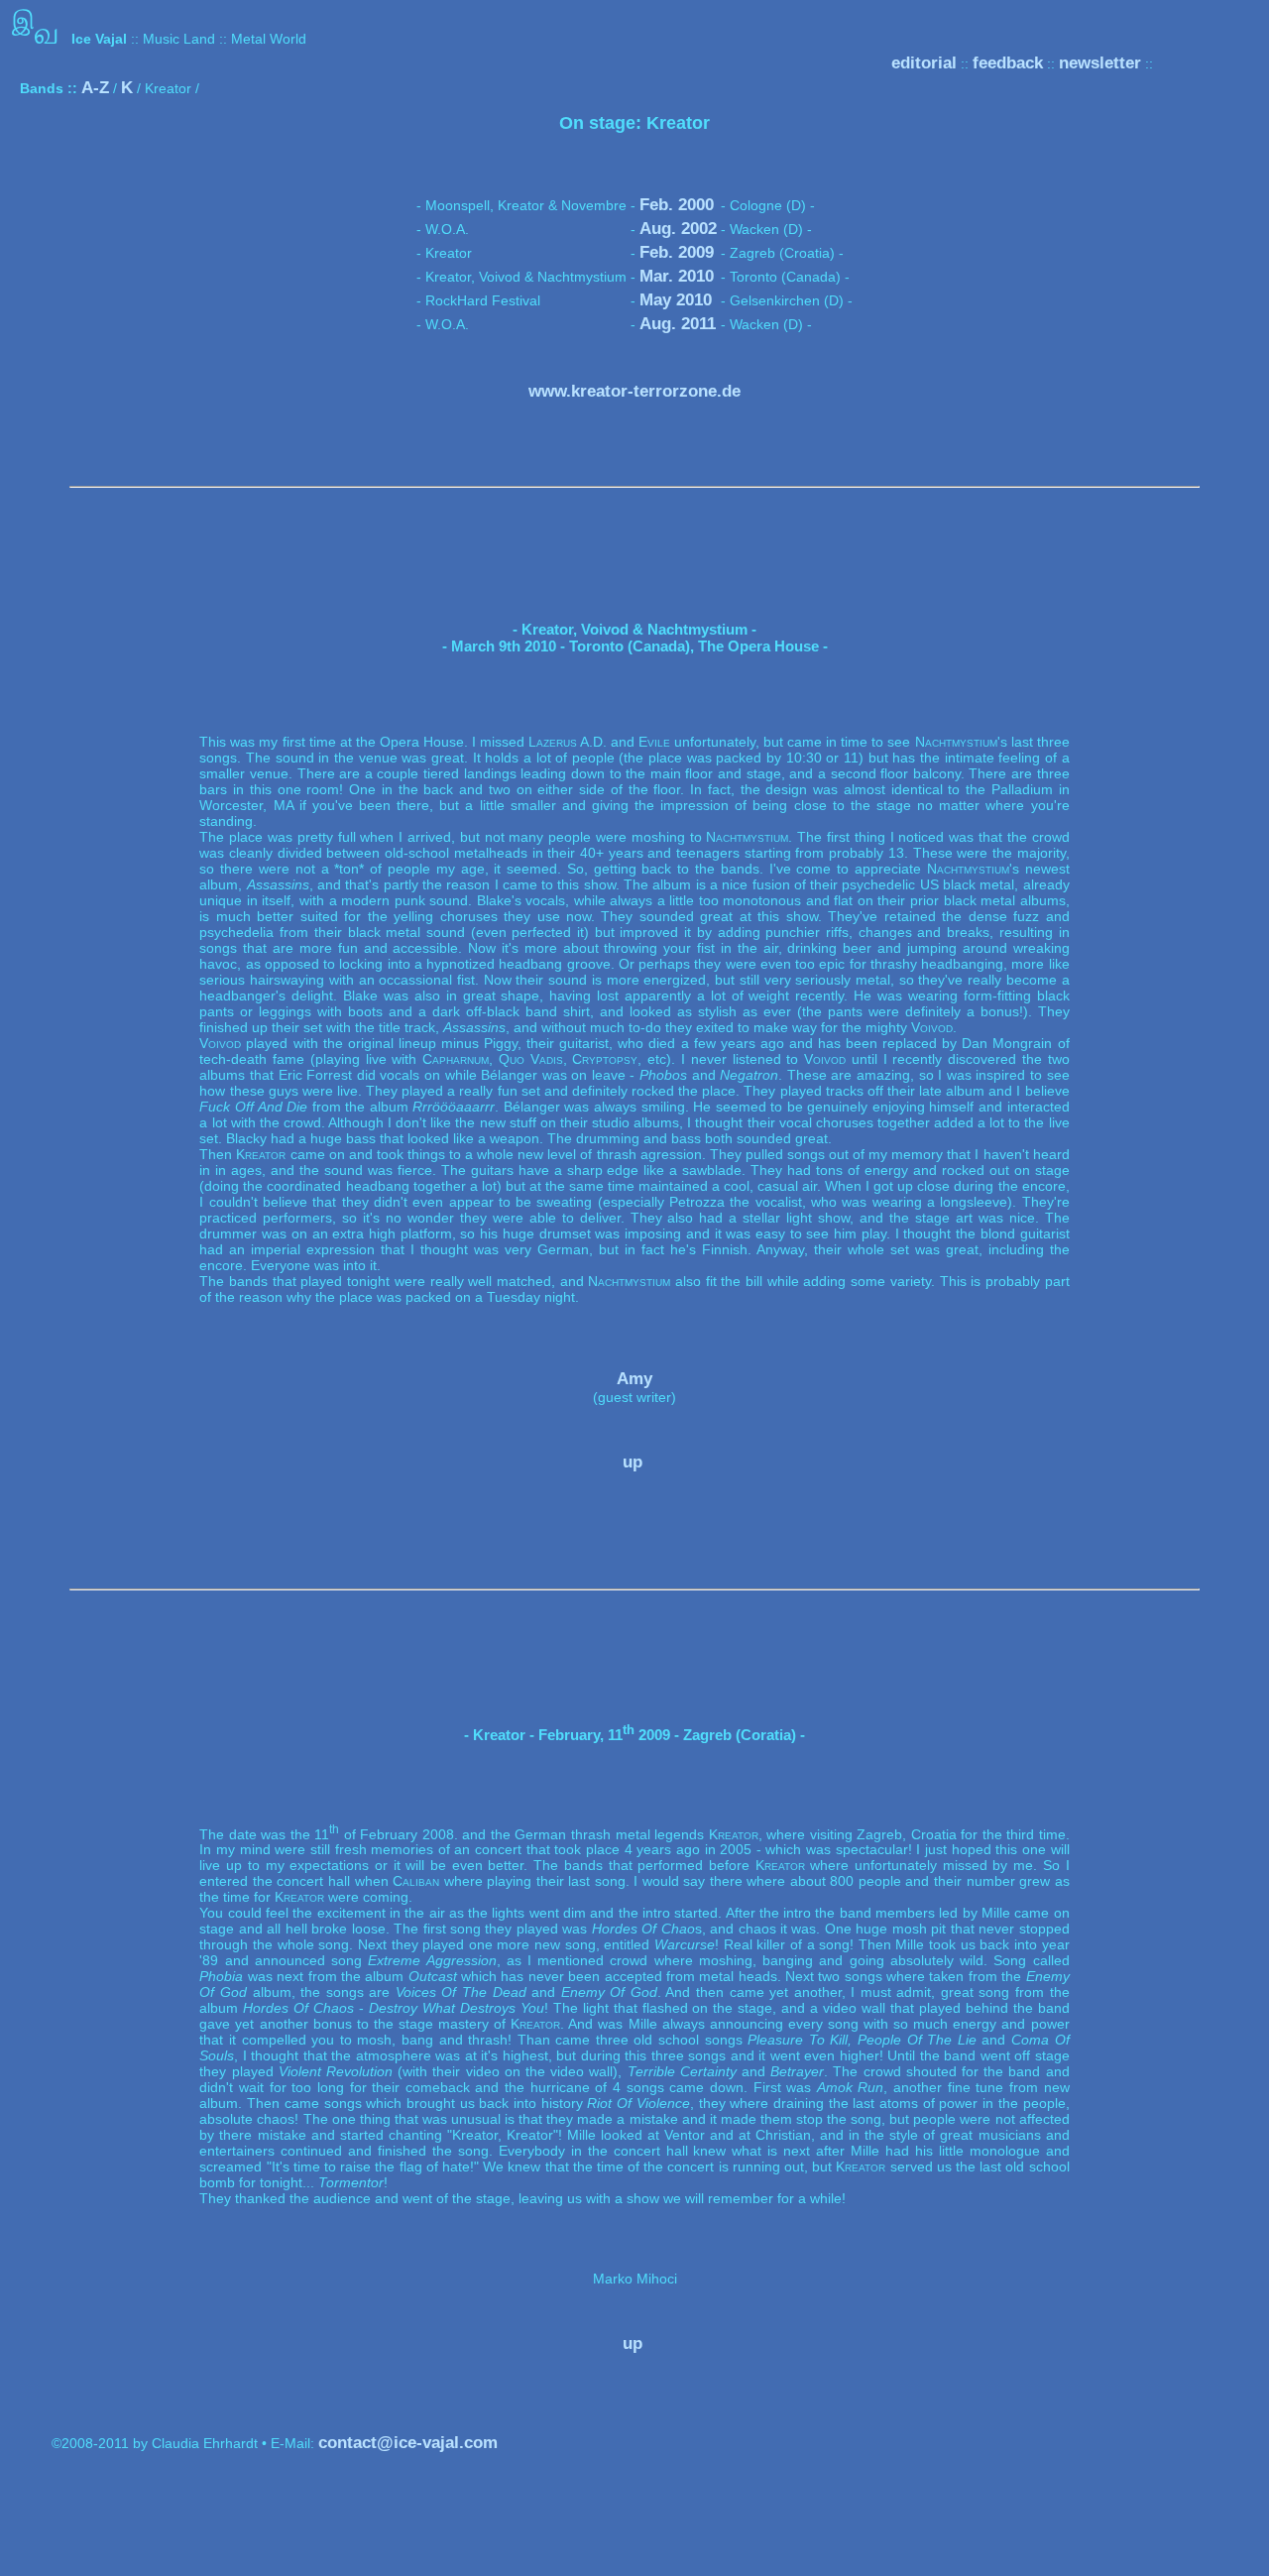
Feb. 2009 (677, 252)
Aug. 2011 (678, 324)
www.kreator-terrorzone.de (634, 391)
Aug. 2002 (678, 229)
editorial (924, 63)
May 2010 (676, 300)
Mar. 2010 (677, 276)
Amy (634, 1379)
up (633, 1462)
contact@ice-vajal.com (408, 2443)
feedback (1008, 63)
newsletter (1100, 63)
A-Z (95, 88)
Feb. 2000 (677, 205)
